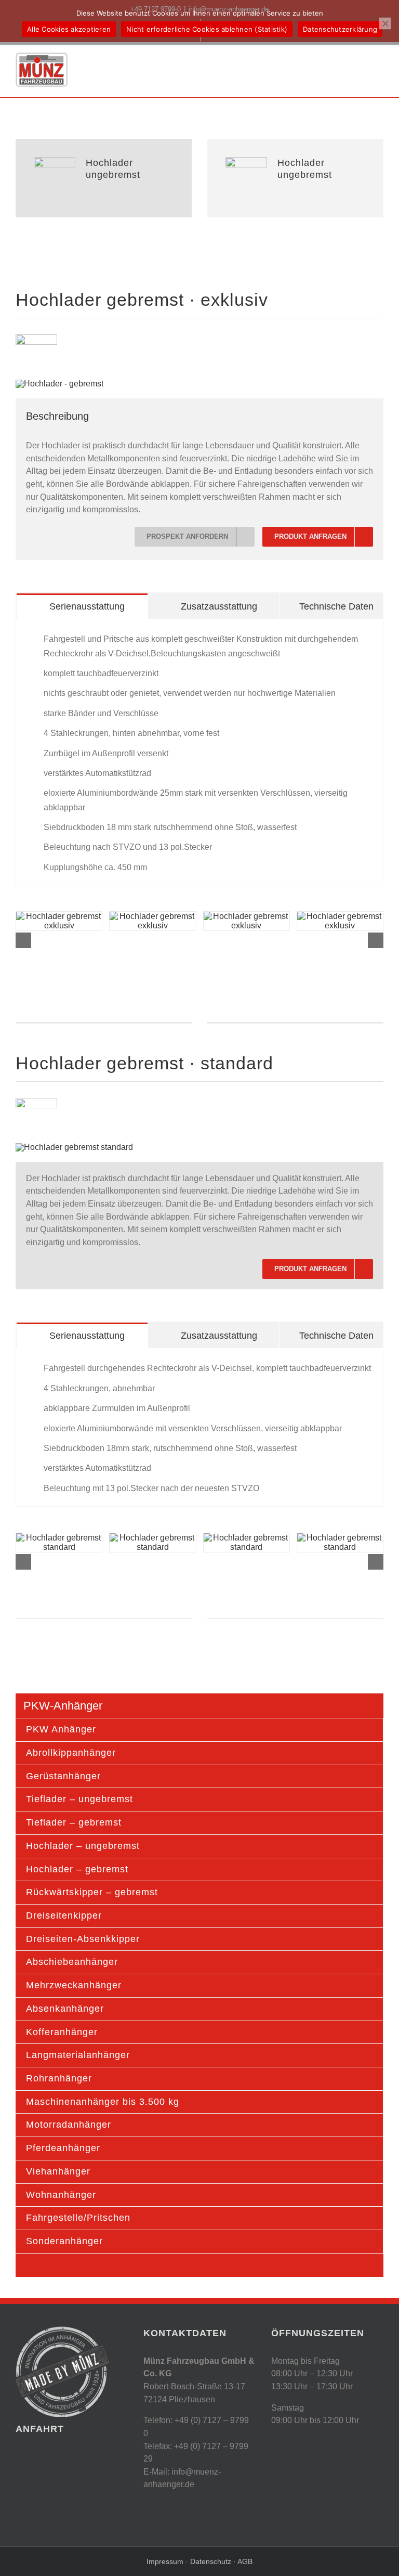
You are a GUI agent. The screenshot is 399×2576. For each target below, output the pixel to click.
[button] (23, 940)
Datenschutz (210, 2561)
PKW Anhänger (61, 1729)
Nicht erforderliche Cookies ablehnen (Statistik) (207, 29)
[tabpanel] (199, 752)
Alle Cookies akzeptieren (69, 29)
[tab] (82, 606)
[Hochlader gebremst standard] (74, 1147)
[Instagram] (294, 2442)
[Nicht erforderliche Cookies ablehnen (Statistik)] (385, 23)
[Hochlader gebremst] (59, 384)
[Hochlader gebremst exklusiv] (59, 921)
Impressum (166, 2561)
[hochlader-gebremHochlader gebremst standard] (152, 1543)
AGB (245, 2561)
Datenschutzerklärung (340, 29)
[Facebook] (276, 2442)
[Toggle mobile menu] (379, 60)
